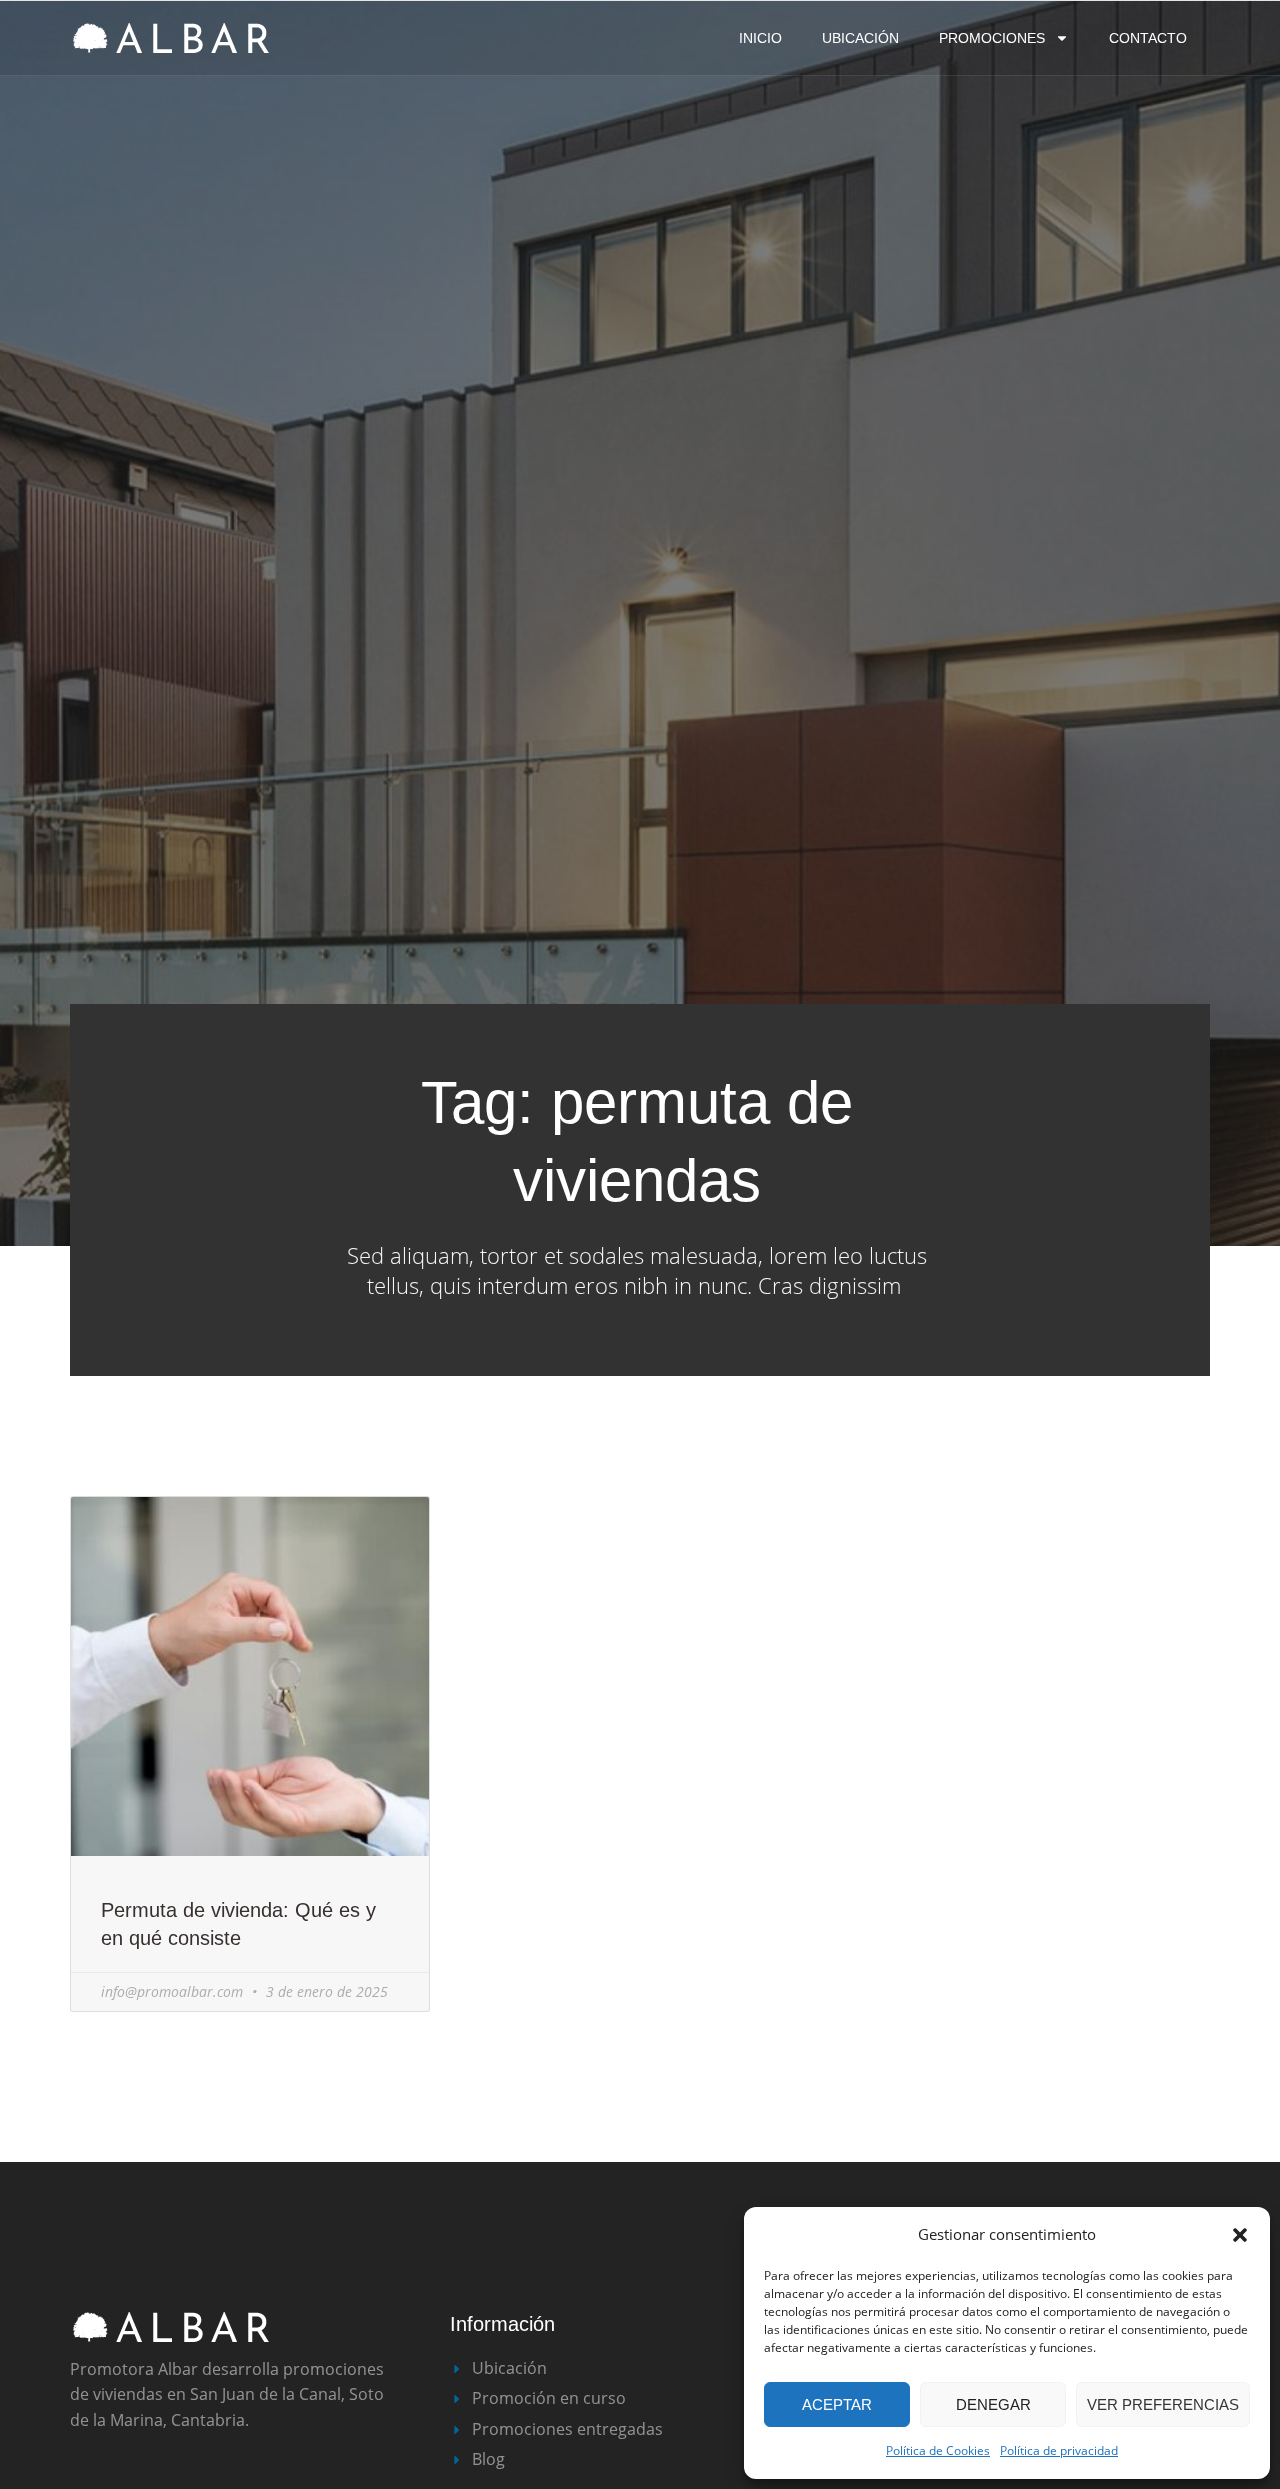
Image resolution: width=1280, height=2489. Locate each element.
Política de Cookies (938, 2450)
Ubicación (860, 38)
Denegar (993, 2404)
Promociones (992, 38)
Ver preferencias (1163, 2404)
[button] (1240, 2235)
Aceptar (837, 2404)
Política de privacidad (1059, 2450)
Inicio (760, 38)
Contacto (1148, 38)
